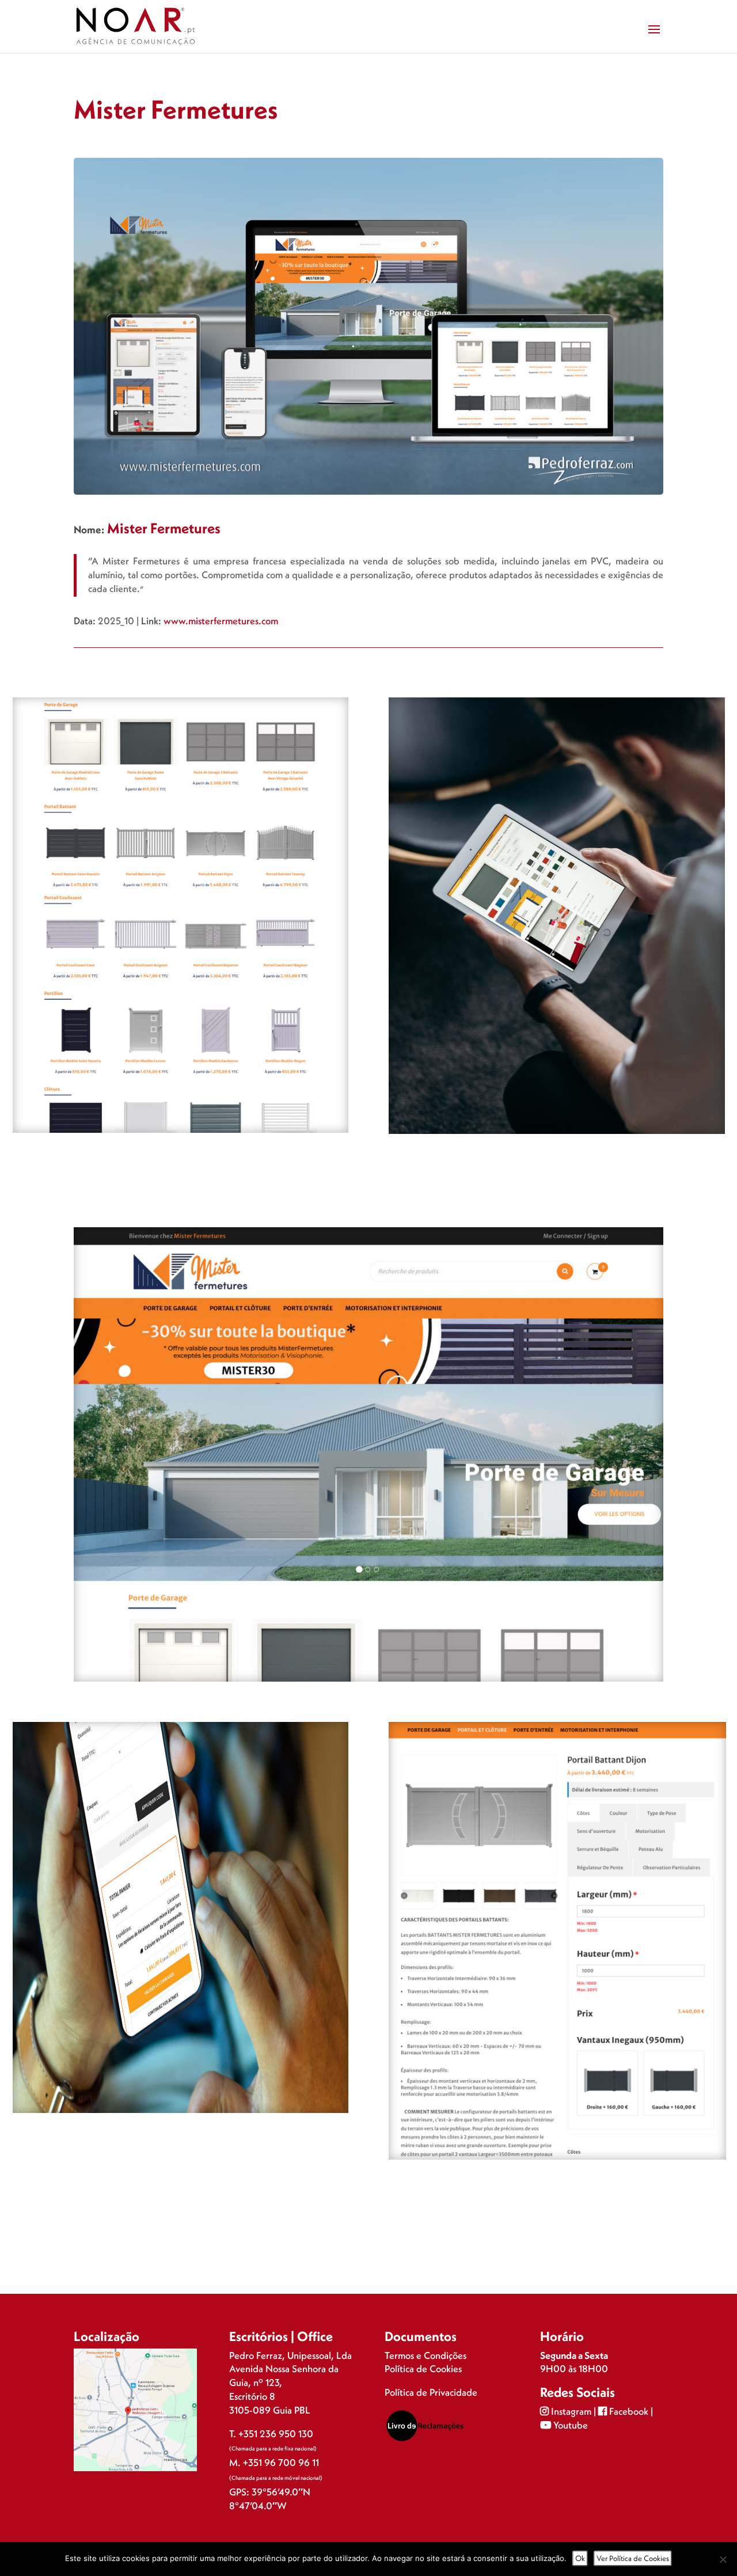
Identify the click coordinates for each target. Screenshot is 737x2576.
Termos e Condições (426, 2355)
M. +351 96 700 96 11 (274, 2462)
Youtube (569, 2425)
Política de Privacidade (431, 2392)
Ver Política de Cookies (633, 2558)
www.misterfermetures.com (221, 621)
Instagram (571, 2411)
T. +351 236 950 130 (271, 2433)
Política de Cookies (423, 2368)
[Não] (723, 2559)
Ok (580, 2558)
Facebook (629, 2411)
